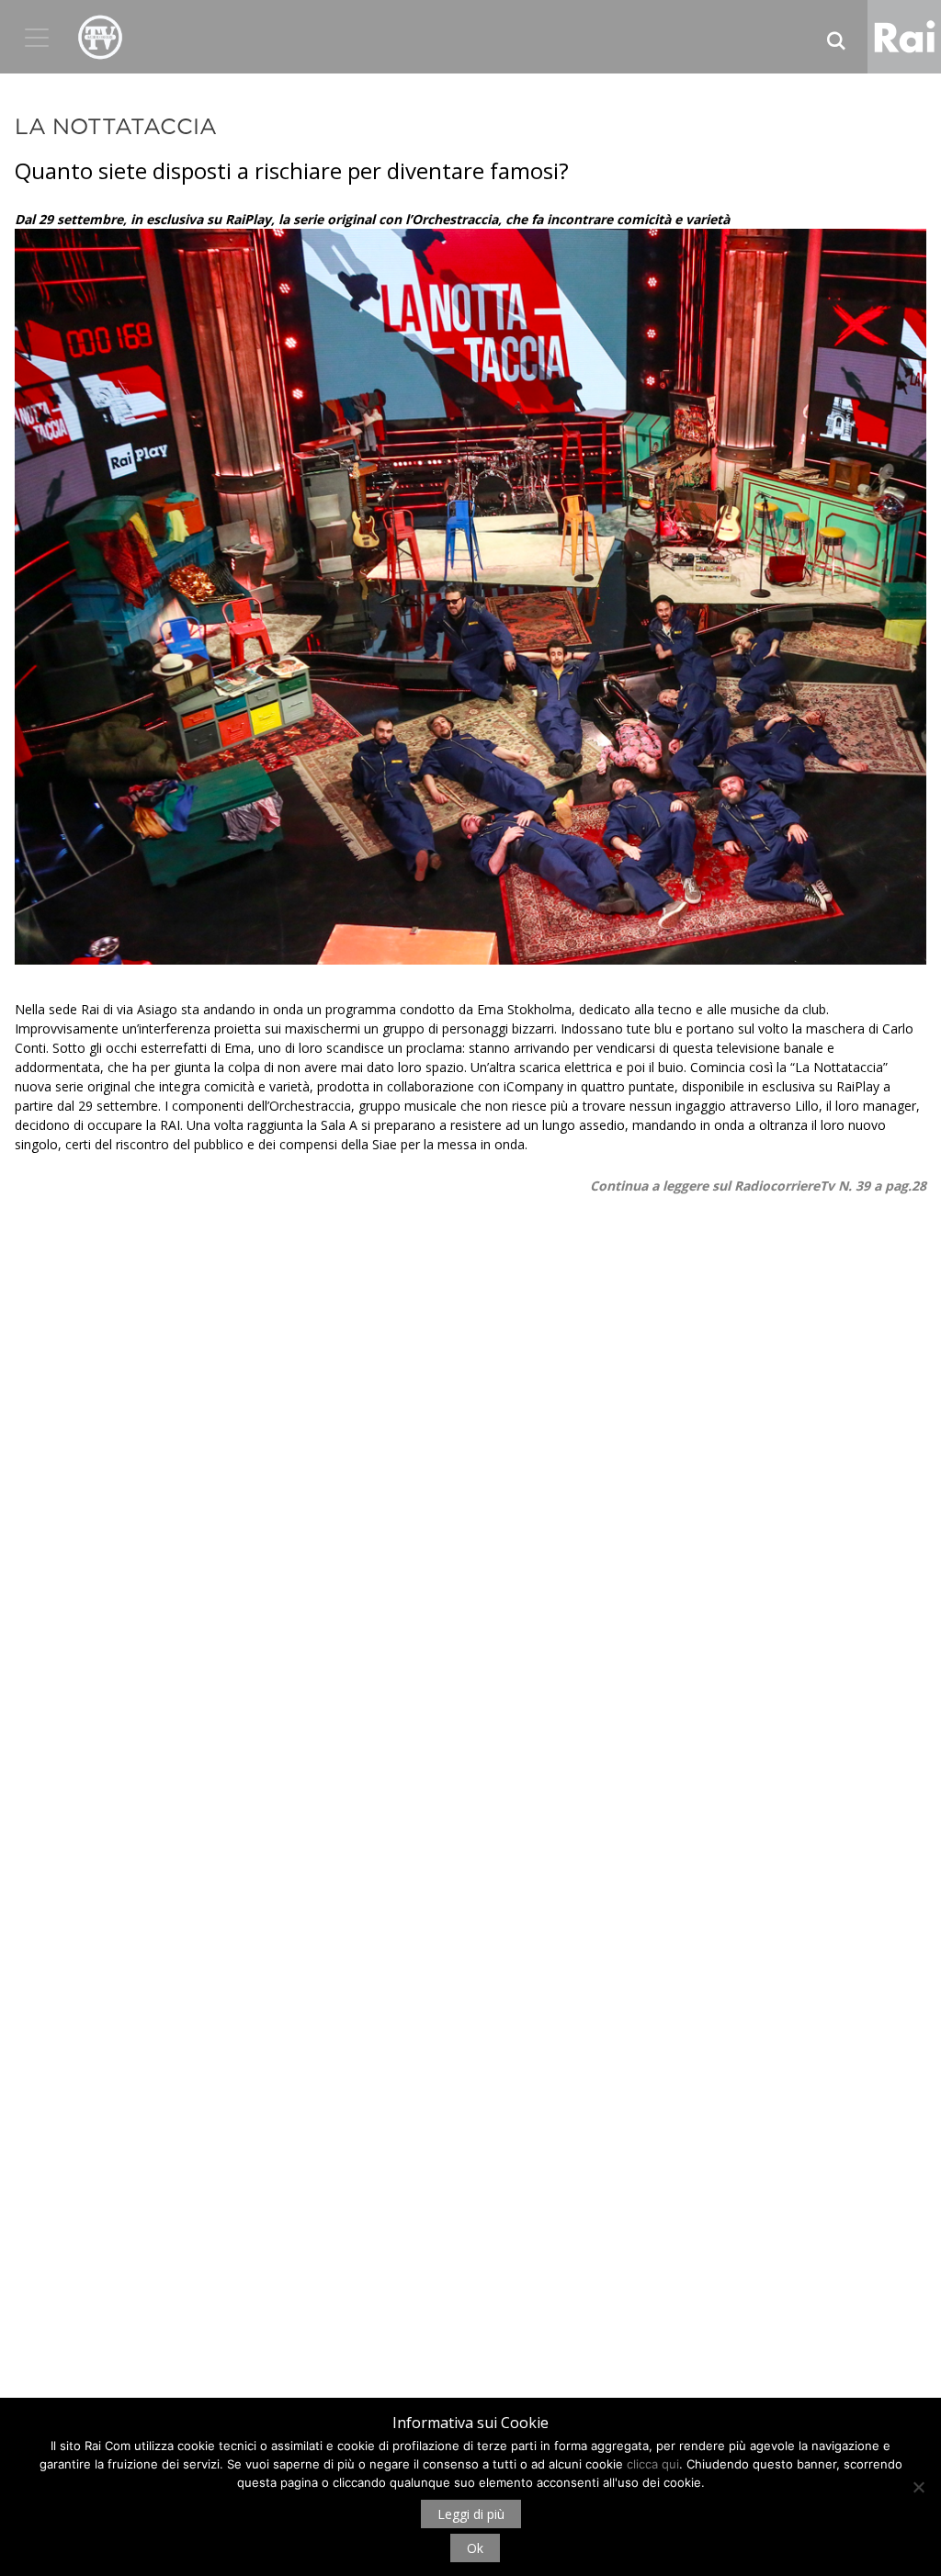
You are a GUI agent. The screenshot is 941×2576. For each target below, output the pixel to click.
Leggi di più (471, 2514)
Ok (475, 2548)
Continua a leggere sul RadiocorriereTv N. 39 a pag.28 (758, 1186)
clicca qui (653, 2464)
